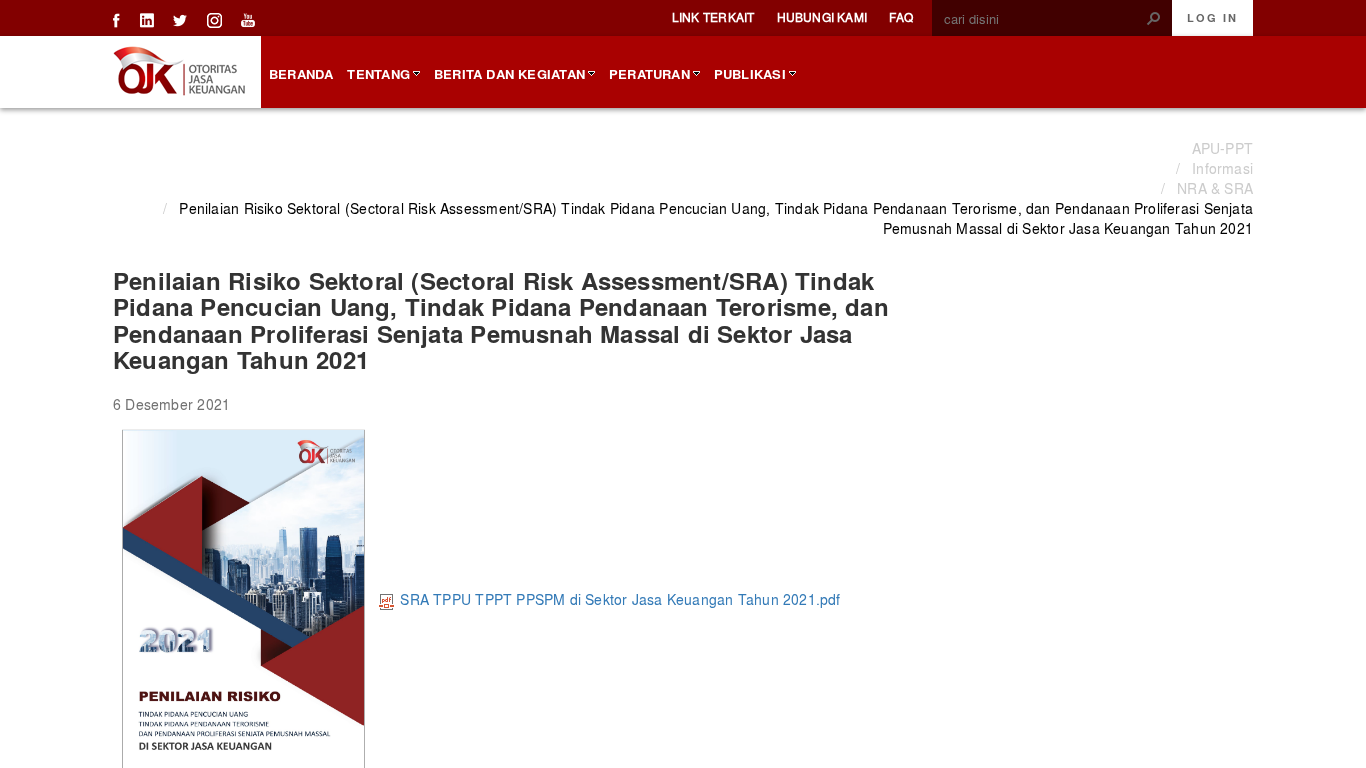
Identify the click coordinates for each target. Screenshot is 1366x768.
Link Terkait (713, 17)
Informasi (1222, 168)
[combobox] (1044, 19)
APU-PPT (1222, 148)
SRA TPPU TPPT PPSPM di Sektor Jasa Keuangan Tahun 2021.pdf (620, 599)
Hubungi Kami (822, 17)
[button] (1154, 18)
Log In (1212, 18)
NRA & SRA (1215, 188)
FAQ (901, 17)
